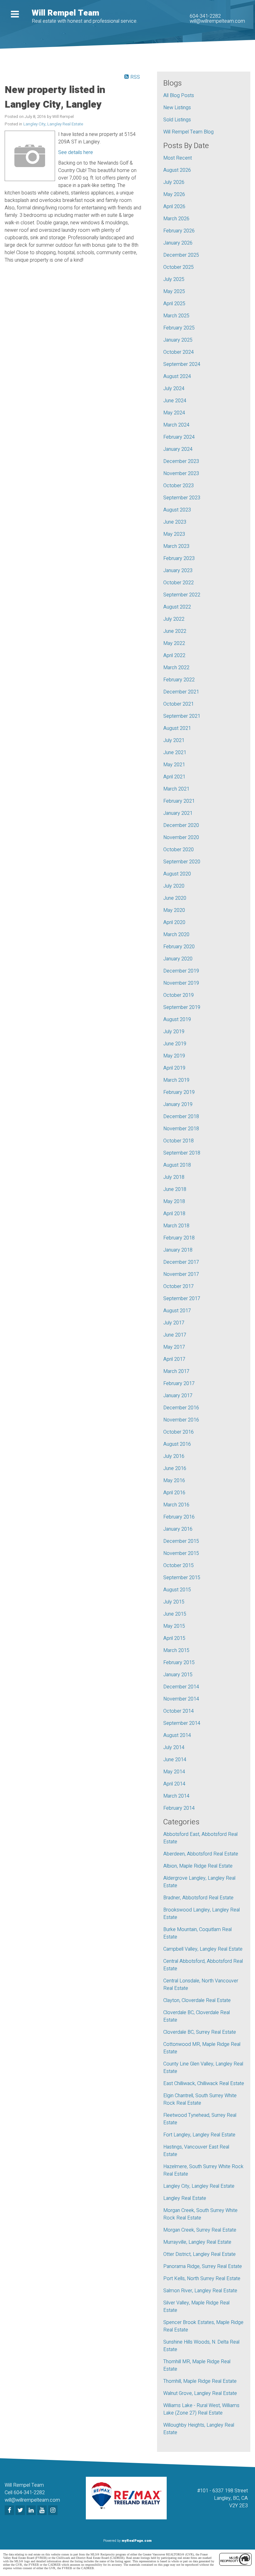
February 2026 (179, 231)
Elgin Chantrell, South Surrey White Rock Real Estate (200, 2099)
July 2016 (174, 1456)
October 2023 (178, 486)
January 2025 (178, 340)
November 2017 (181, 1274)
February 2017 (179, 1384)
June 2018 (175, 1189)
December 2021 (181, 692)
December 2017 (181, 1262)
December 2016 (181, 1408)
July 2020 (174, 886)
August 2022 (177, 607)
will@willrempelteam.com (217, 21)
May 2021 (174, 765)
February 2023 (179, 558)
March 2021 (176, 789)
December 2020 (181, 825)
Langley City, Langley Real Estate (53, 124)
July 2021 (174, 740)
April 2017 (174, 1359)
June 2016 (175, 1468)
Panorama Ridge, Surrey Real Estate (203, 2266)
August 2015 (177, 1590)
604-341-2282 (205, 16)
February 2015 (179, 1663)
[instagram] (54, 2511)
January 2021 (178, 813)
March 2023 (176, 546)
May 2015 (174, 1626)
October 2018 (178, 1141)
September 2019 (182, 1007)
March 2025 (176, 316)
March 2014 (176, 1796)
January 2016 (178, 1529)
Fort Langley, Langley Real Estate (199, 2135)
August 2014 (177, 1735)
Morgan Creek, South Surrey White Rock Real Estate (200, 2214)
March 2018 (176, 1226)
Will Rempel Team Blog (188, 132)
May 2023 (174, 534)
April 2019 (174, 1068)
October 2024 (178, 352)
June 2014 (175, 1760)
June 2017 (175, 1335)
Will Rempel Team (65, 13)
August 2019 (177, 1020)
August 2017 (177, 1311)
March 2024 (176, 425)
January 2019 (178, 1104)
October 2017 (178, 1286)
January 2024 (178, 449)
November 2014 (181, 1699)
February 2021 (179, 801)
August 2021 (177, 728)
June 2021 (175, 753)
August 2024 (177, 376)
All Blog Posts (179, 96)
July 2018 (174, 1177)
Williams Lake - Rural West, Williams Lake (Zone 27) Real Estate (201, 2409)
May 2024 (174, 413)
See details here (76, 152)
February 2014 (179, 1808)
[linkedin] (32, 2511)
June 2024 (175, 401)
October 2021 (178, 704)
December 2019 (181, 971)
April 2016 (174, 1493)
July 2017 (174, 1323)
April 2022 (174, 656)
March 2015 (176, 1650)
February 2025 (179, 328)
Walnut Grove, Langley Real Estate (200, 2393)
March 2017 (176, 1371)
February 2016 (179, 1517)
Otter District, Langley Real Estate (199, 2254)
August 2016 (177, 1444)
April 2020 (174, 922)
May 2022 (174, 643)
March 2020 (176, 935)
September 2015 (182, 1578)
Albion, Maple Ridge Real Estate (198, 1866)
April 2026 (174, 207)
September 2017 (182, 1299)
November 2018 (181, 1129)
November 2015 (181, 1553)
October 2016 (178, 1432)
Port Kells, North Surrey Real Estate (202, 2279)
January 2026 (178, 243)
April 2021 (174, 777)
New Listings (177, 108)
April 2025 (174, 304)
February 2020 (179, 947)
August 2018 (177, 1165)
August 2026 (177, 170)
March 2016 (176, 1505)
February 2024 (179, 437)
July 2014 (174, 1748)
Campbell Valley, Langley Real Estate (203, 1949)
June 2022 (175, 631)
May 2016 (174, 1481)
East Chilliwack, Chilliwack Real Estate (204, 2084)
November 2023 (181, 474)
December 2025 (181, 255)
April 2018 (174, 1214)
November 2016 (181, 1420)
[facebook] (10, 2511)
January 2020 (178, 959)
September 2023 (182, 498)
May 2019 (174, 1056)
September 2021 (182, 716)
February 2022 (179, 680)
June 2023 (175, 522)
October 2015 (178, 1566)
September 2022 (182, 595)
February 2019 (179, 1092)
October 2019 (178, 995)
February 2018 (179, 1238)
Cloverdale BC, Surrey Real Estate (200, 2032)
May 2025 (174, 292)
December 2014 (181, 1687)
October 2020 (178, 850)
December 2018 (181, 1117)
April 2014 (174, 1784)
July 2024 (174, 389)
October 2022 (178, 583)
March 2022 (176, 668)
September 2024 (182, 364)
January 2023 (178, 571)
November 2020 (181, 838)
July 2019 (174, 1032)
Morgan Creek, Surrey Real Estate (200, 2230)
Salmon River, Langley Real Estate (200, 2291)
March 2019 (176, 1080)
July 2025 (174, 279)
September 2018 (182, 1153)
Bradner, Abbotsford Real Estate (198, 1898)
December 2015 (181, 1541)
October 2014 (178, 1711)
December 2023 (181, 461)
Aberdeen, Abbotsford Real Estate (201, 1854)
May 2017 (174, 1347)
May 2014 (174, 1772)
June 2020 (175, 898)
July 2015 (174, 1602)
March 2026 (176, 219)
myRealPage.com (137, 2541)
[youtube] (43, 2511)
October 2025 (178, 267)
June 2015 (175, 1614)
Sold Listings (177, 120)
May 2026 (174, 194)
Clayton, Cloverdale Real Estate (197, 2000)
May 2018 (174, 1202)
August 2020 (177, 874)
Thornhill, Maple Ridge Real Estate (200, 2381)
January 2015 (178, 1675)
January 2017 (178, 1396)
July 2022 (174, 619)
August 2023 (177, 510)
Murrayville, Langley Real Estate (197, 2242)
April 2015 (174, 1638)
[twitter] (21, 2511)
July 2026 (174, 182)
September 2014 (182, 1723)
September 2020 (182, 862)
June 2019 (175, 1044)
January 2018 (178, 1250)
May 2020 (174, 910)
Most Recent (178, 158)
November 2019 (181, 983)
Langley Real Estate (185, 2198)
